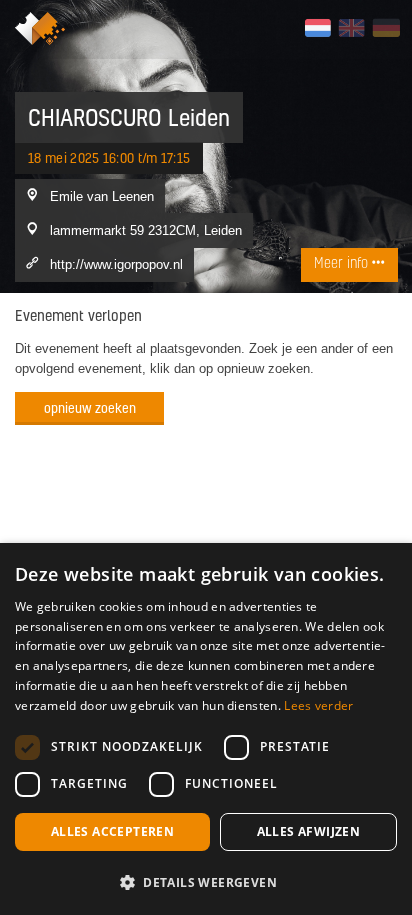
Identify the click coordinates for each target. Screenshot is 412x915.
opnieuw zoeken (90, 407)
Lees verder (318, 705)
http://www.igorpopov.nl (116, 264)
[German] (385, 28)
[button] (206, 882)
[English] (351, 28)
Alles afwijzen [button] (309, 831)
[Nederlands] (317, 28)
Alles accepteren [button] (112, 831)
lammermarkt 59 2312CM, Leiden (146, 230)
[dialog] (206, 729)
